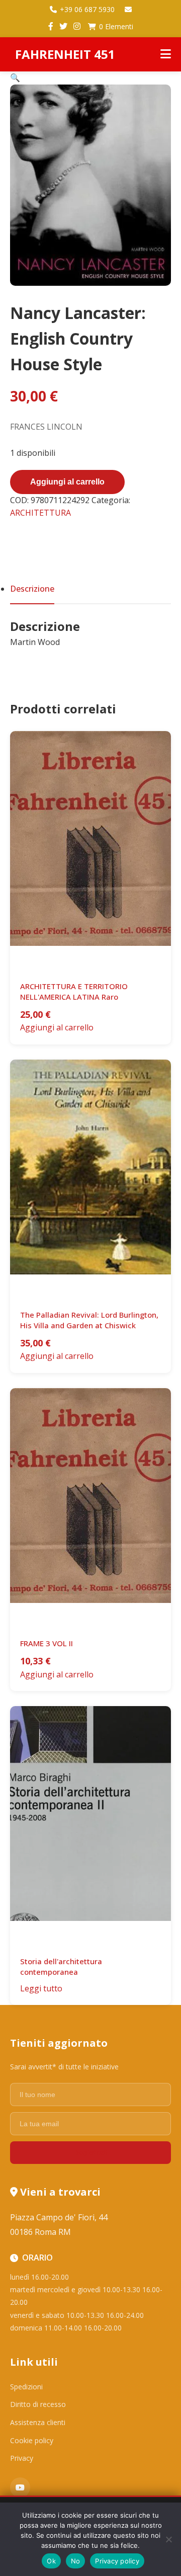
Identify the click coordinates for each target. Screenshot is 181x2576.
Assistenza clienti (38, 2422)
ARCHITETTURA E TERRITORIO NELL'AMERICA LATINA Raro (74, 991)
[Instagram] (77, 27)
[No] (168, 2539)
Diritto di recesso (38, 2404)
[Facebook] (51, 27)
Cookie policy (32, 2440)
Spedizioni (26, 2387)
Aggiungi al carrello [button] (57, 1027)
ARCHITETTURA (40, 513)
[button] (15, 77)
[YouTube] (20, 2487)
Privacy (22, 2458)
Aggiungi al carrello (67, 482)
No (76, 2561)
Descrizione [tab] (32, 589)
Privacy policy (117, 2561)
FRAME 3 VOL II (47, 1643)
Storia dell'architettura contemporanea (61, 1966)
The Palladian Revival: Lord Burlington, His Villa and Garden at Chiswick (89, 1320)
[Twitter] (63, 27)
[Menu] (166, 54)
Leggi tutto (41, 1988)
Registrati (90, 2153)
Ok (51, 2561)
